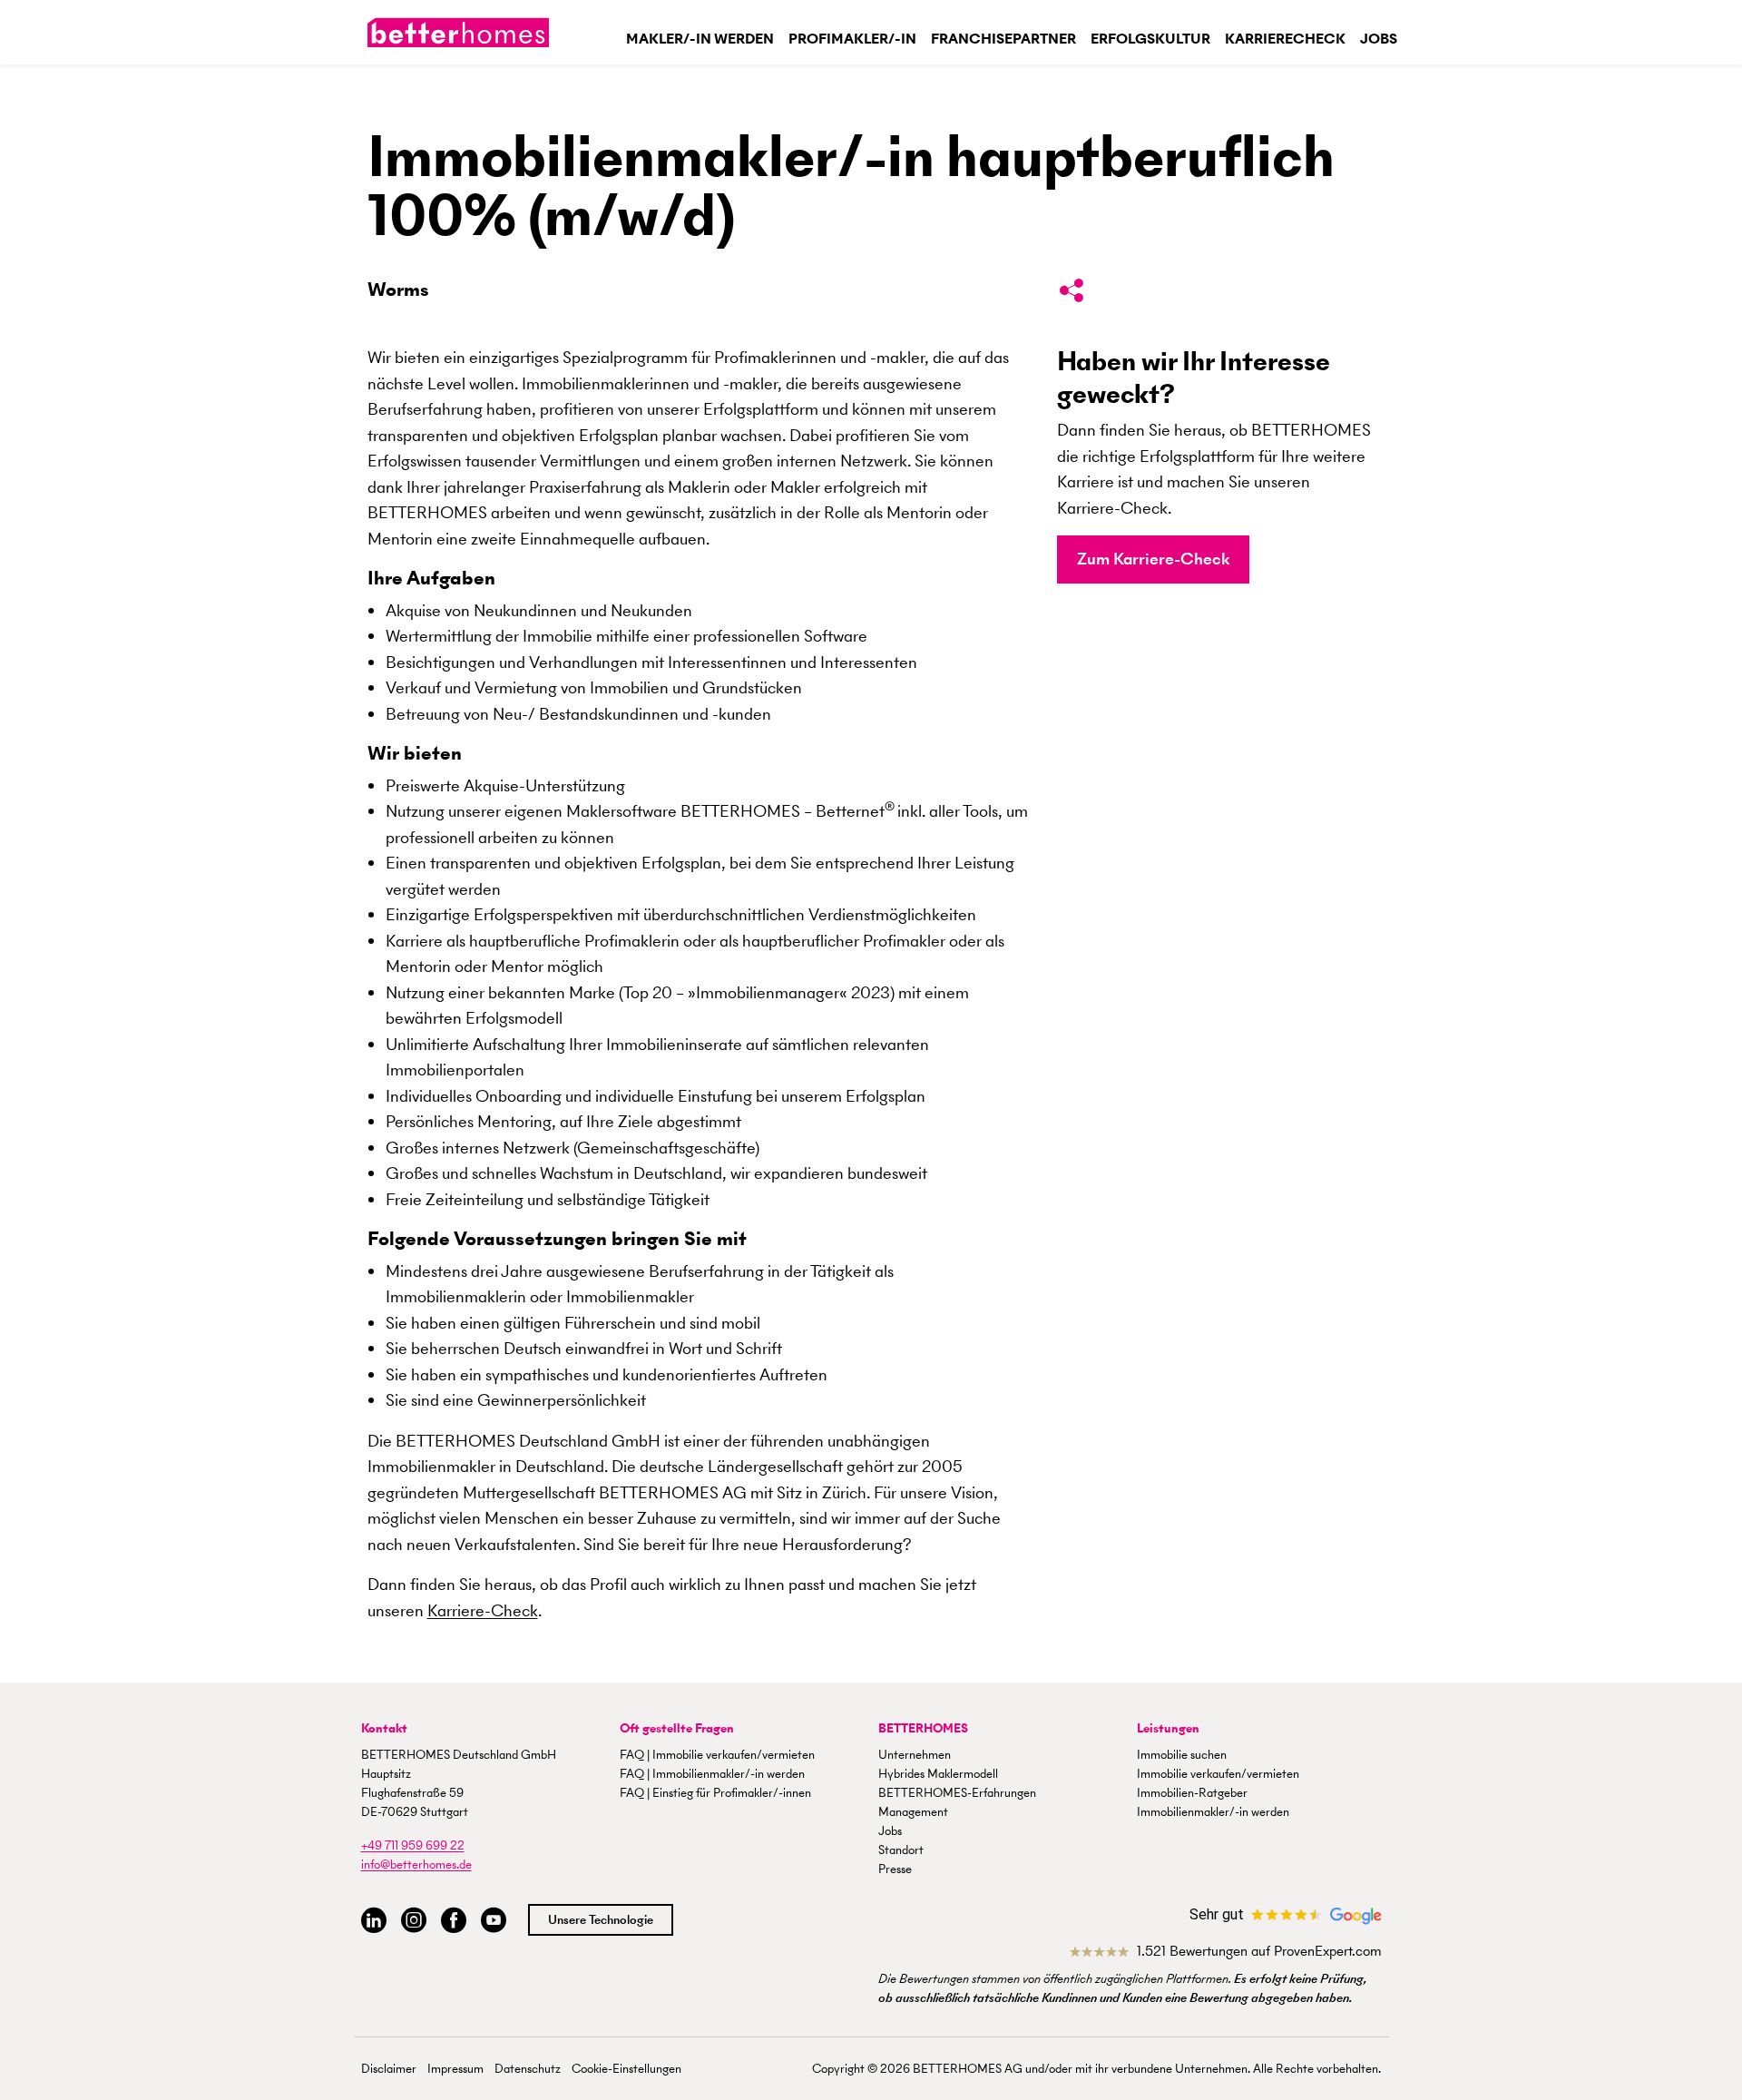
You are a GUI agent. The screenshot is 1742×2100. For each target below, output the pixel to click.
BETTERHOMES (923, 1728)
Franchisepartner (1003, 39)
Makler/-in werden (700, 39)
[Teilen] (1072, 294)
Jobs (1379, 39)
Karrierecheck (1285, 39)
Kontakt (384, 1728)
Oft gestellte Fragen (677, 1728)
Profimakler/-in (852, 39)
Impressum (455, 2069)
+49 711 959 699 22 (413, 1845)
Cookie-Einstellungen (626, 2069)
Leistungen (1168, 1728)
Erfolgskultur (1150, 39)
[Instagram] (414, 1921)
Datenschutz (528, 2069)
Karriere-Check (483, 1610)
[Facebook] (454, 1921)
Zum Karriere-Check (1153, 559)
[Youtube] (494, 1921)
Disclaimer (389, 2069)
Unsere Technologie (601, 1920)
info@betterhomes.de (416, 1864)
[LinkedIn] (374, 1921)
